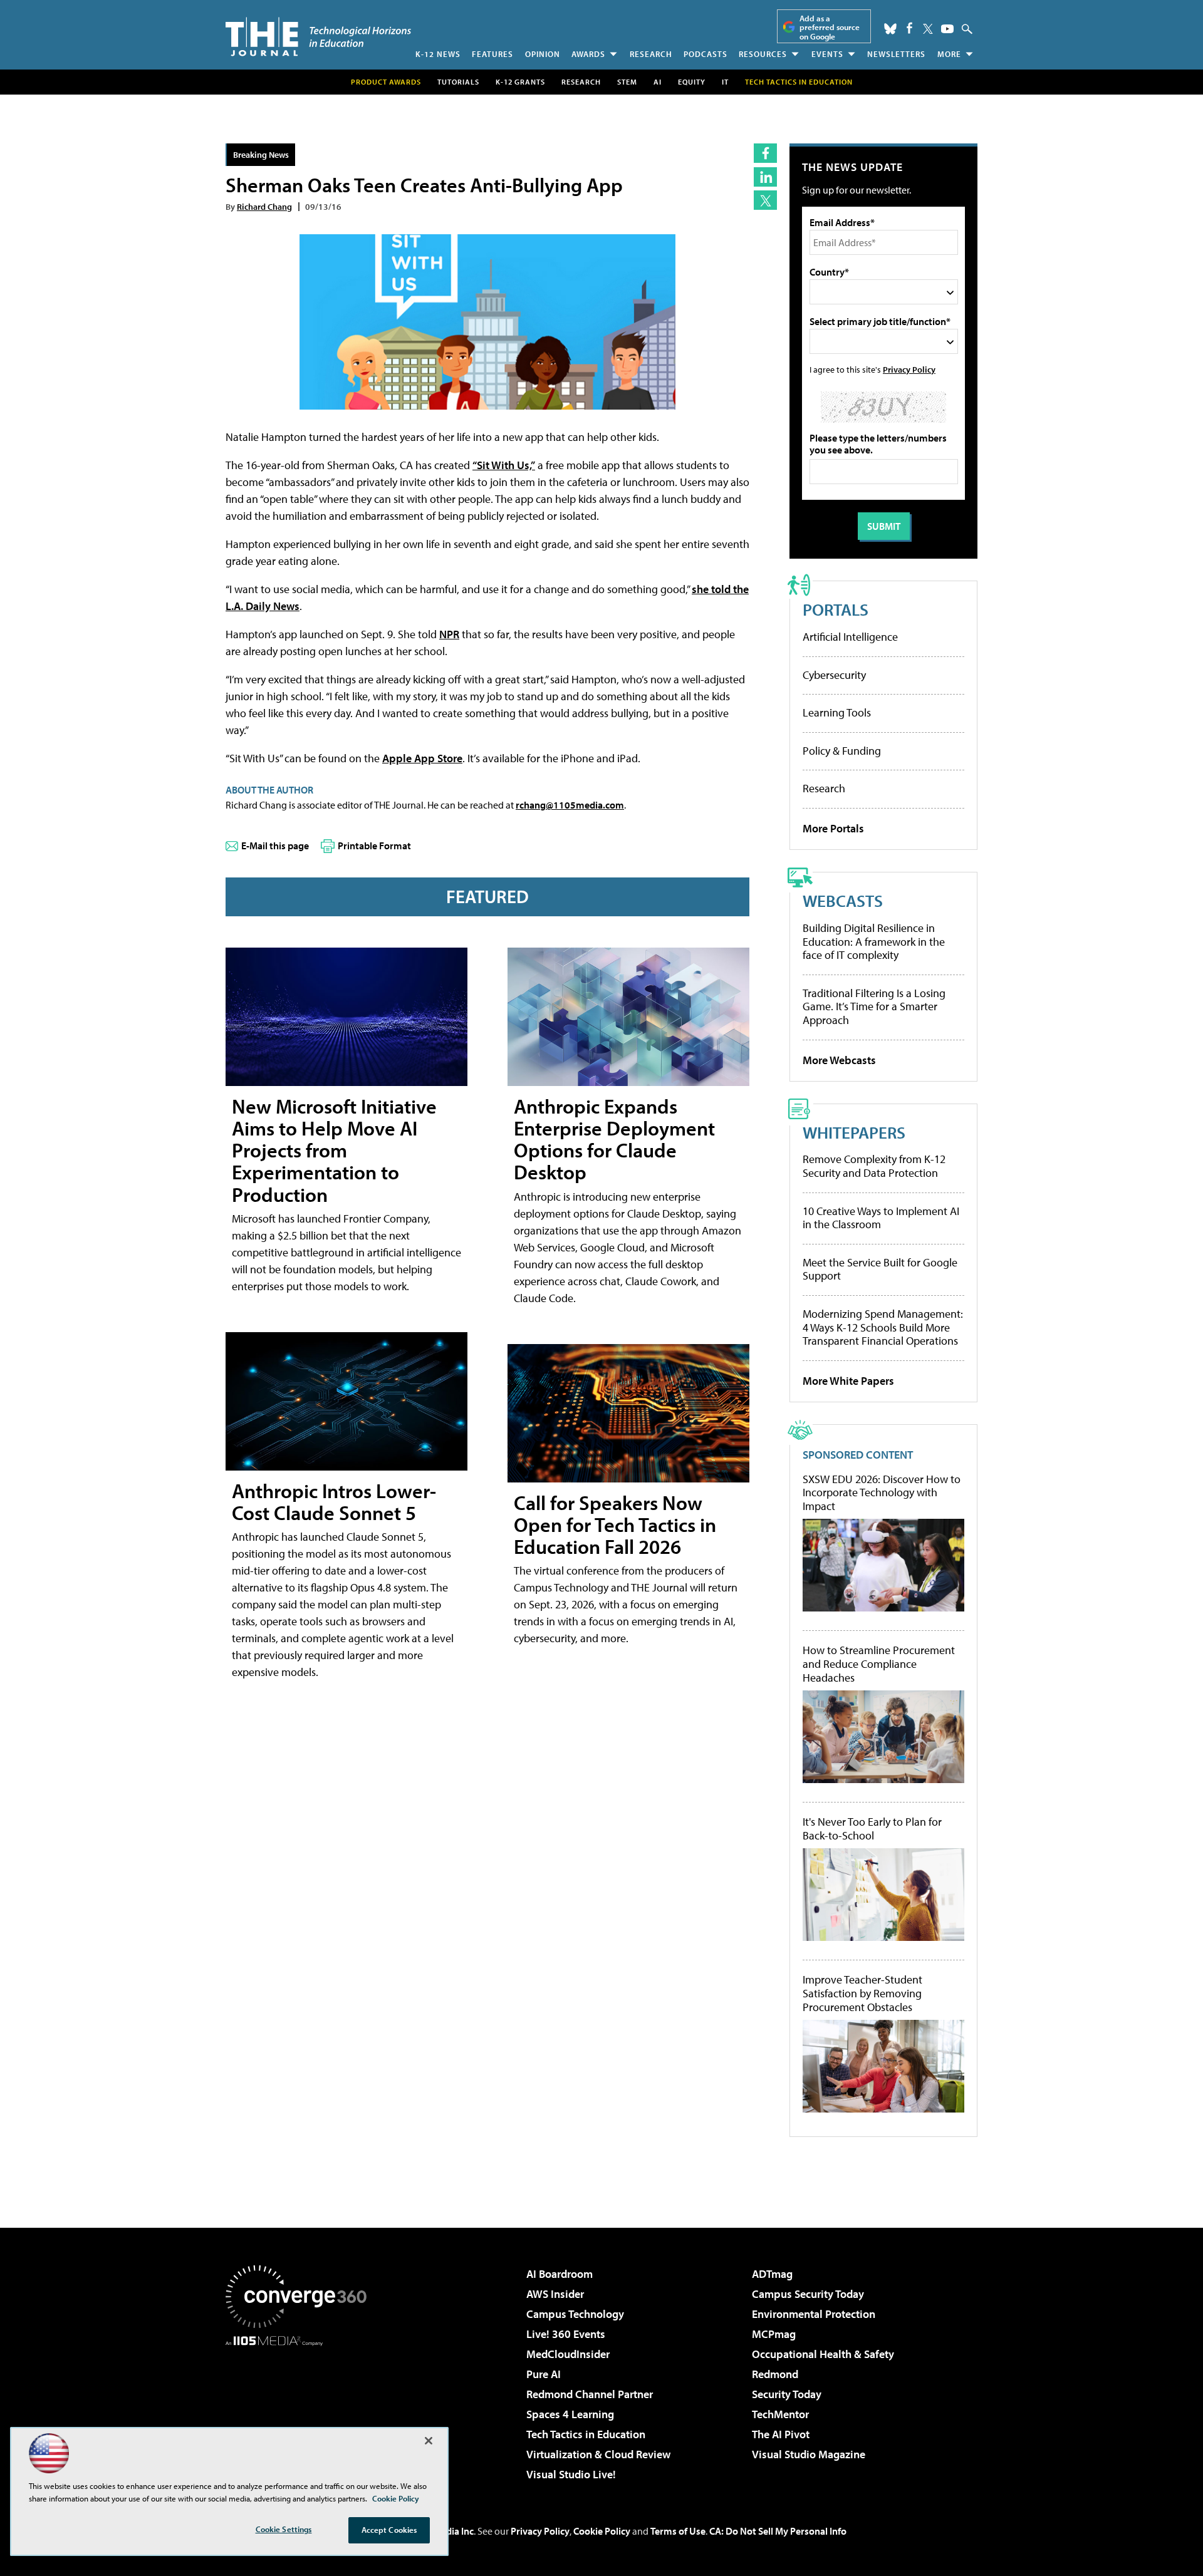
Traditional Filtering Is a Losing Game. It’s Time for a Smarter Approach (874, 1006)
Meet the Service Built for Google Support (880, 1269)
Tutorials (458, 82)
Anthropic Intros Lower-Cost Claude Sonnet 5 (334, 1502)
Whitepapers (854, 1132)
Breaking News (261, 154)
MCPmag (774, 2334)
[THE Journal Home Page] (318, 37)
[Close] (429, 2441)
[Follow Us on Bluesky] (890, 29)
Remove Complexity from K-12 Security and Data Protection (874, 1166)
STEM (627, 82)
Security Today (787, 2394)
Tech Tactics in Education (586, 2434)
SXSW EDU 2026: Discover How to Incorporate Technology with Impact (882, 1493)
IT (725, 82)
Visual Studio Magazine (809, 2454)
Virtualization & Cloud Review (598, 2454)
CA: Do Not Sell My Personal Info (778, 2531)
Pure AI (544, 2374)
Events (827, 54)
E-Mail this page (275, 846)
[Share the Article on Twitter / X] (765, 200)
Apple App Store (422, 758)
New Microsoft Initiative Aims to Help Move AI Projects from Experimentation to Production (334, 1150)
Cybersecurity (834, 675)
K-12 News (438, 54)
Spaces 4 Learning (570, 2414)
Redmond (775, 2374)
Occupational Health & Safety (823, 2354)
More (949, 54)
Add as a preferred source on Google (830, 27)
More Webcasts (839, 1060)
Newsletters (896, 54)
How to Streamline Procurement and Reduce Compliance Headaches (879, 1664)
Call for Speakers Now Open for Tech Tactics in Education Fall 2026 (615, 1524)
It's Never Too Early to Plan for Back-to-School (872, 1829)
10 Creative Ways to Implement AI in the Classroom (881, 1218)
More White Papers (848, 1381)
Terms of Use (678, 2531)
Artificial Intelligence (850, 637)
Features (492, 54)
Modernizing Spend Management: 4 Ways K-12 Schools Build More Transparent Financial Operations (883, 1327)
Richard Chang (264, 206)
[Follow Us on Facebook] (909, 28)
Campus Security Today (808, 2294)
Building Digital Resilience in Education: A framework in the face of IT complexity (874, 941)
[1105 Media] (301, 2410)
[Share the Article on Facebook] (765, 153)
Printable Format (374, 846)
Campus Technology (575, 2314)
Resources (763, 54)
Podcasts (706, 54)
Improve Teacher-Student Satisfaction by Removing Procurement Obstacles (862, 1993)
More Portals (833, 828)
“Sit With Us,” (504, 465)
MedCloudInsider (568, 2354)
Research (651, 54)
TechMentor (780, 2414)
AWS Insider (555, 2294)
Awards (588, 54)
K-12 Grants (520, 82)
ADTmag (772, 2274)
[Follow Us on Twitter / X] (928, 29)
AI (658, 82)
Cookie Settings (284, 2529)
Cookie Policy (602, 2531)
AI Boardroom (560, 2274)
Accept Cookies (389, 2530)
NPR (449, 634)
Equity (692, 82)
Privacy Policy (909, 369)
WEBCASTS (843, 900)
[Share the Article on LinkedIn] (765, 177)
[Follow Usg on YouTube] (947, 29)
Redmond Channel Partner (590, 2394)
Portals (836, 609)
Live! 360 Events (566, 2334)
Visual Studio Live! (571, 2474)
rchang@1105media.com (570, 805)
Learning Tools (837, 712)
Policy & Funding (842, 751)
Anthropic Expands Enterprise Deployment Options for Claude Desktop (614, 1139)
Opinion (543, 54)
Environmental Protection (814, 2314)
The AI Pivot (781, 2434)
